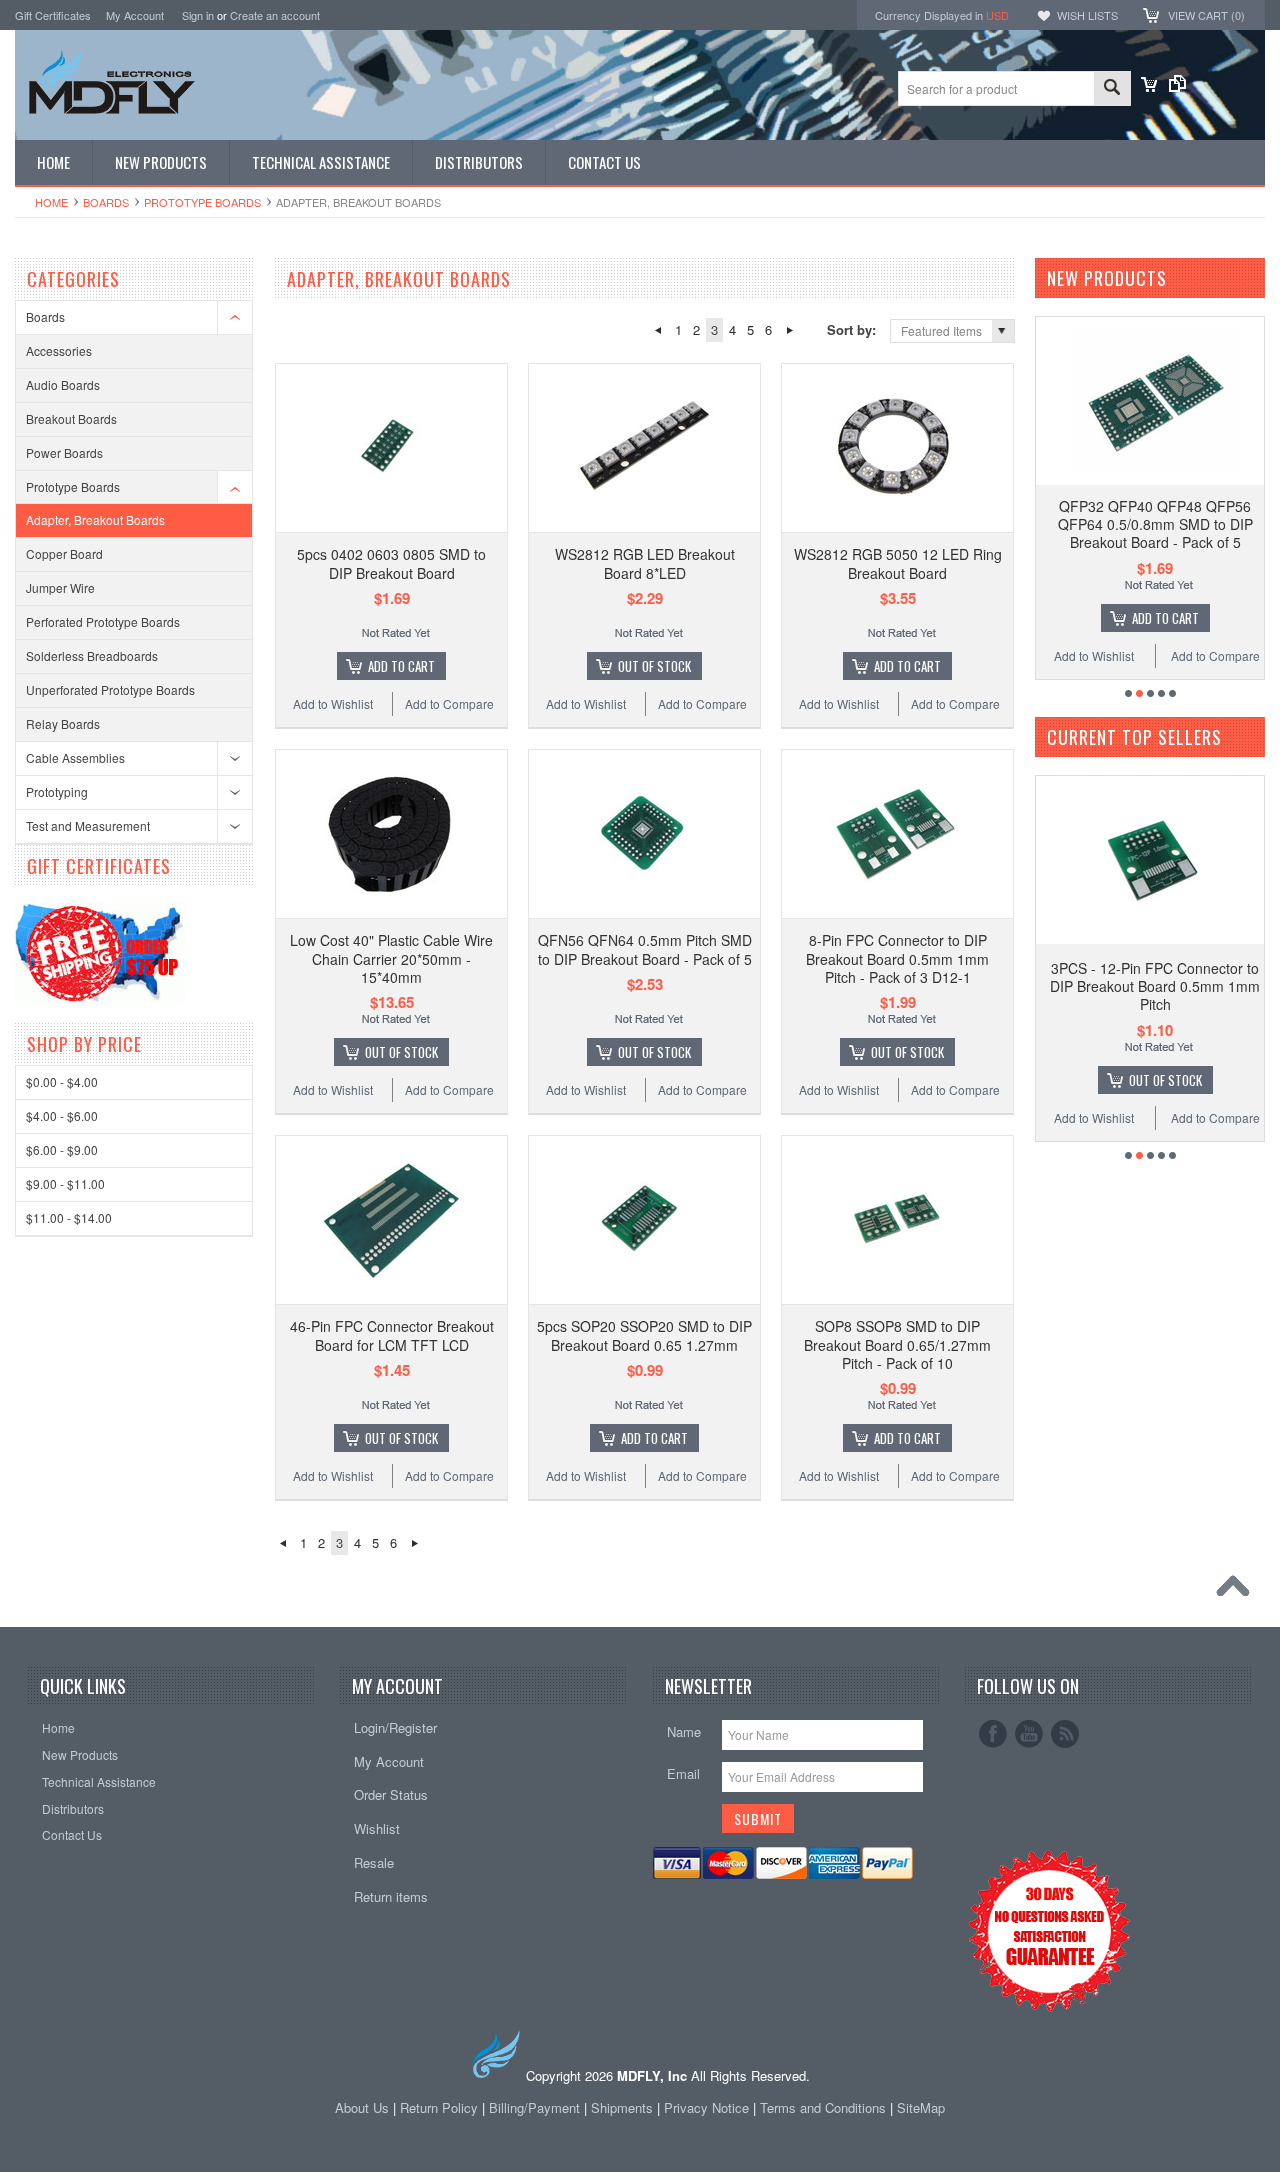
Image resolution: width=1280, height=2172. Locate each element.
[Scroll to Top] (1238, 1591)
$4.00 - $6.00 (62, 1115)
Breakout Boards (71, 418)
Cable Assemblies (75, 757)
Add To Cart (401, 666)
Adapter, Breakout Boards (95, 519)
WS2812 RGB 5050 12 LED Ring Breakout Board (898, 563)
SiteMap (921, 2107)
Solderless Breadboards (92, 655)
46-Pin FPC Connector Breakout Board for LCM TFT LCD (392, 1335)
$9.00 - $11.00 (65, 1183)
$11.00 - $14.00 (69, 1217)
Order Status (391, 1794)
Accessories (59, 350)
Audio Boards (63, 384)
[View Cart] (1149, 86)
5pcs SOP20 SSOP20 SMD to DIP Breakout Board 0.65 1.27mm (644, 1335)
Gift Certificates (53, 15)
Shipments (622, 2107)
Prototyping (57, 791)
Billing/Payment (534, 2107)
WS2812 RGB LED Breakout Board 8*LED (645, 563)
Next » (789, 330)
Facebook (993, 1734)
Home (51, 202)
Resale (374, 1862)
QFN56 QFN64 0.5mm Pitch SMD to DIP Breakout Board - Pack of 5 (645, 949)
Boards (106, 202)
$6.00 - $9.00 (62, 1149)
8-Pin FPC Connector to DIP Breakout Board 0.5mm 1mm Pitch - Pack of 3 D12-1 (897, 958)
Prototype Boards (202, 202)
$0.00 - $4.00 (62, 1081)
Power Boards (64, 452)
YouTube (1029, 1734)
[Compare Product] (1177, 86)
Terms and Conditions (825, 2107)
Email (683, 1773)
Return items (391, 1896)
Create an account (275, 15)
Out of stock (654, 666)
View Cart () (1206, 15)
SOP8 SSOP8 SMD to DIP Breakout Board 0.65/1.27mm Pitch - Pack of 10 (897, 1344)
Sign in (198, 15)
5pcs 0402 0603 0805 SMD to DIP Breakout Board (391, 563)
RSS (1065, 1734)
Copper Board (64, 553)
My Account (135, 15)
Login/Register (395, 1727)
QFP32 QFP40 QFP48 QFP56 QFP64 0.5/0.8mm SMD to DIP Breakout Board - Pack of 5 (1155, 524)
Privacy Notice (706, 2107)
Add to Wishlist (333, 703)
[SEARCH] (1112, 89)
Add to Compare (449, 703)
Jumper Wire (60, 587)
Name (684, 1731)
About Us (362, 2107)
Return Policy (439, 2107)
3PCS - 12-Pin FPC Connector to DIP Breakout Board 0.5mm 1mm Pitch (1155, 986)
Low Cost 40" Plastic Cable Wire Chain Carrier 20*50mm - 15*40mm (391, 958)
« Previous (657, 330)
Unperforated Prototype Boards (110, 689)
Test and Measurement (88, 825)
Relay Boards (63, 723)
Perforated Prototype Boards (103, 621)
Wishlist (377, 1828)
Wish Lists (1087, 15)
